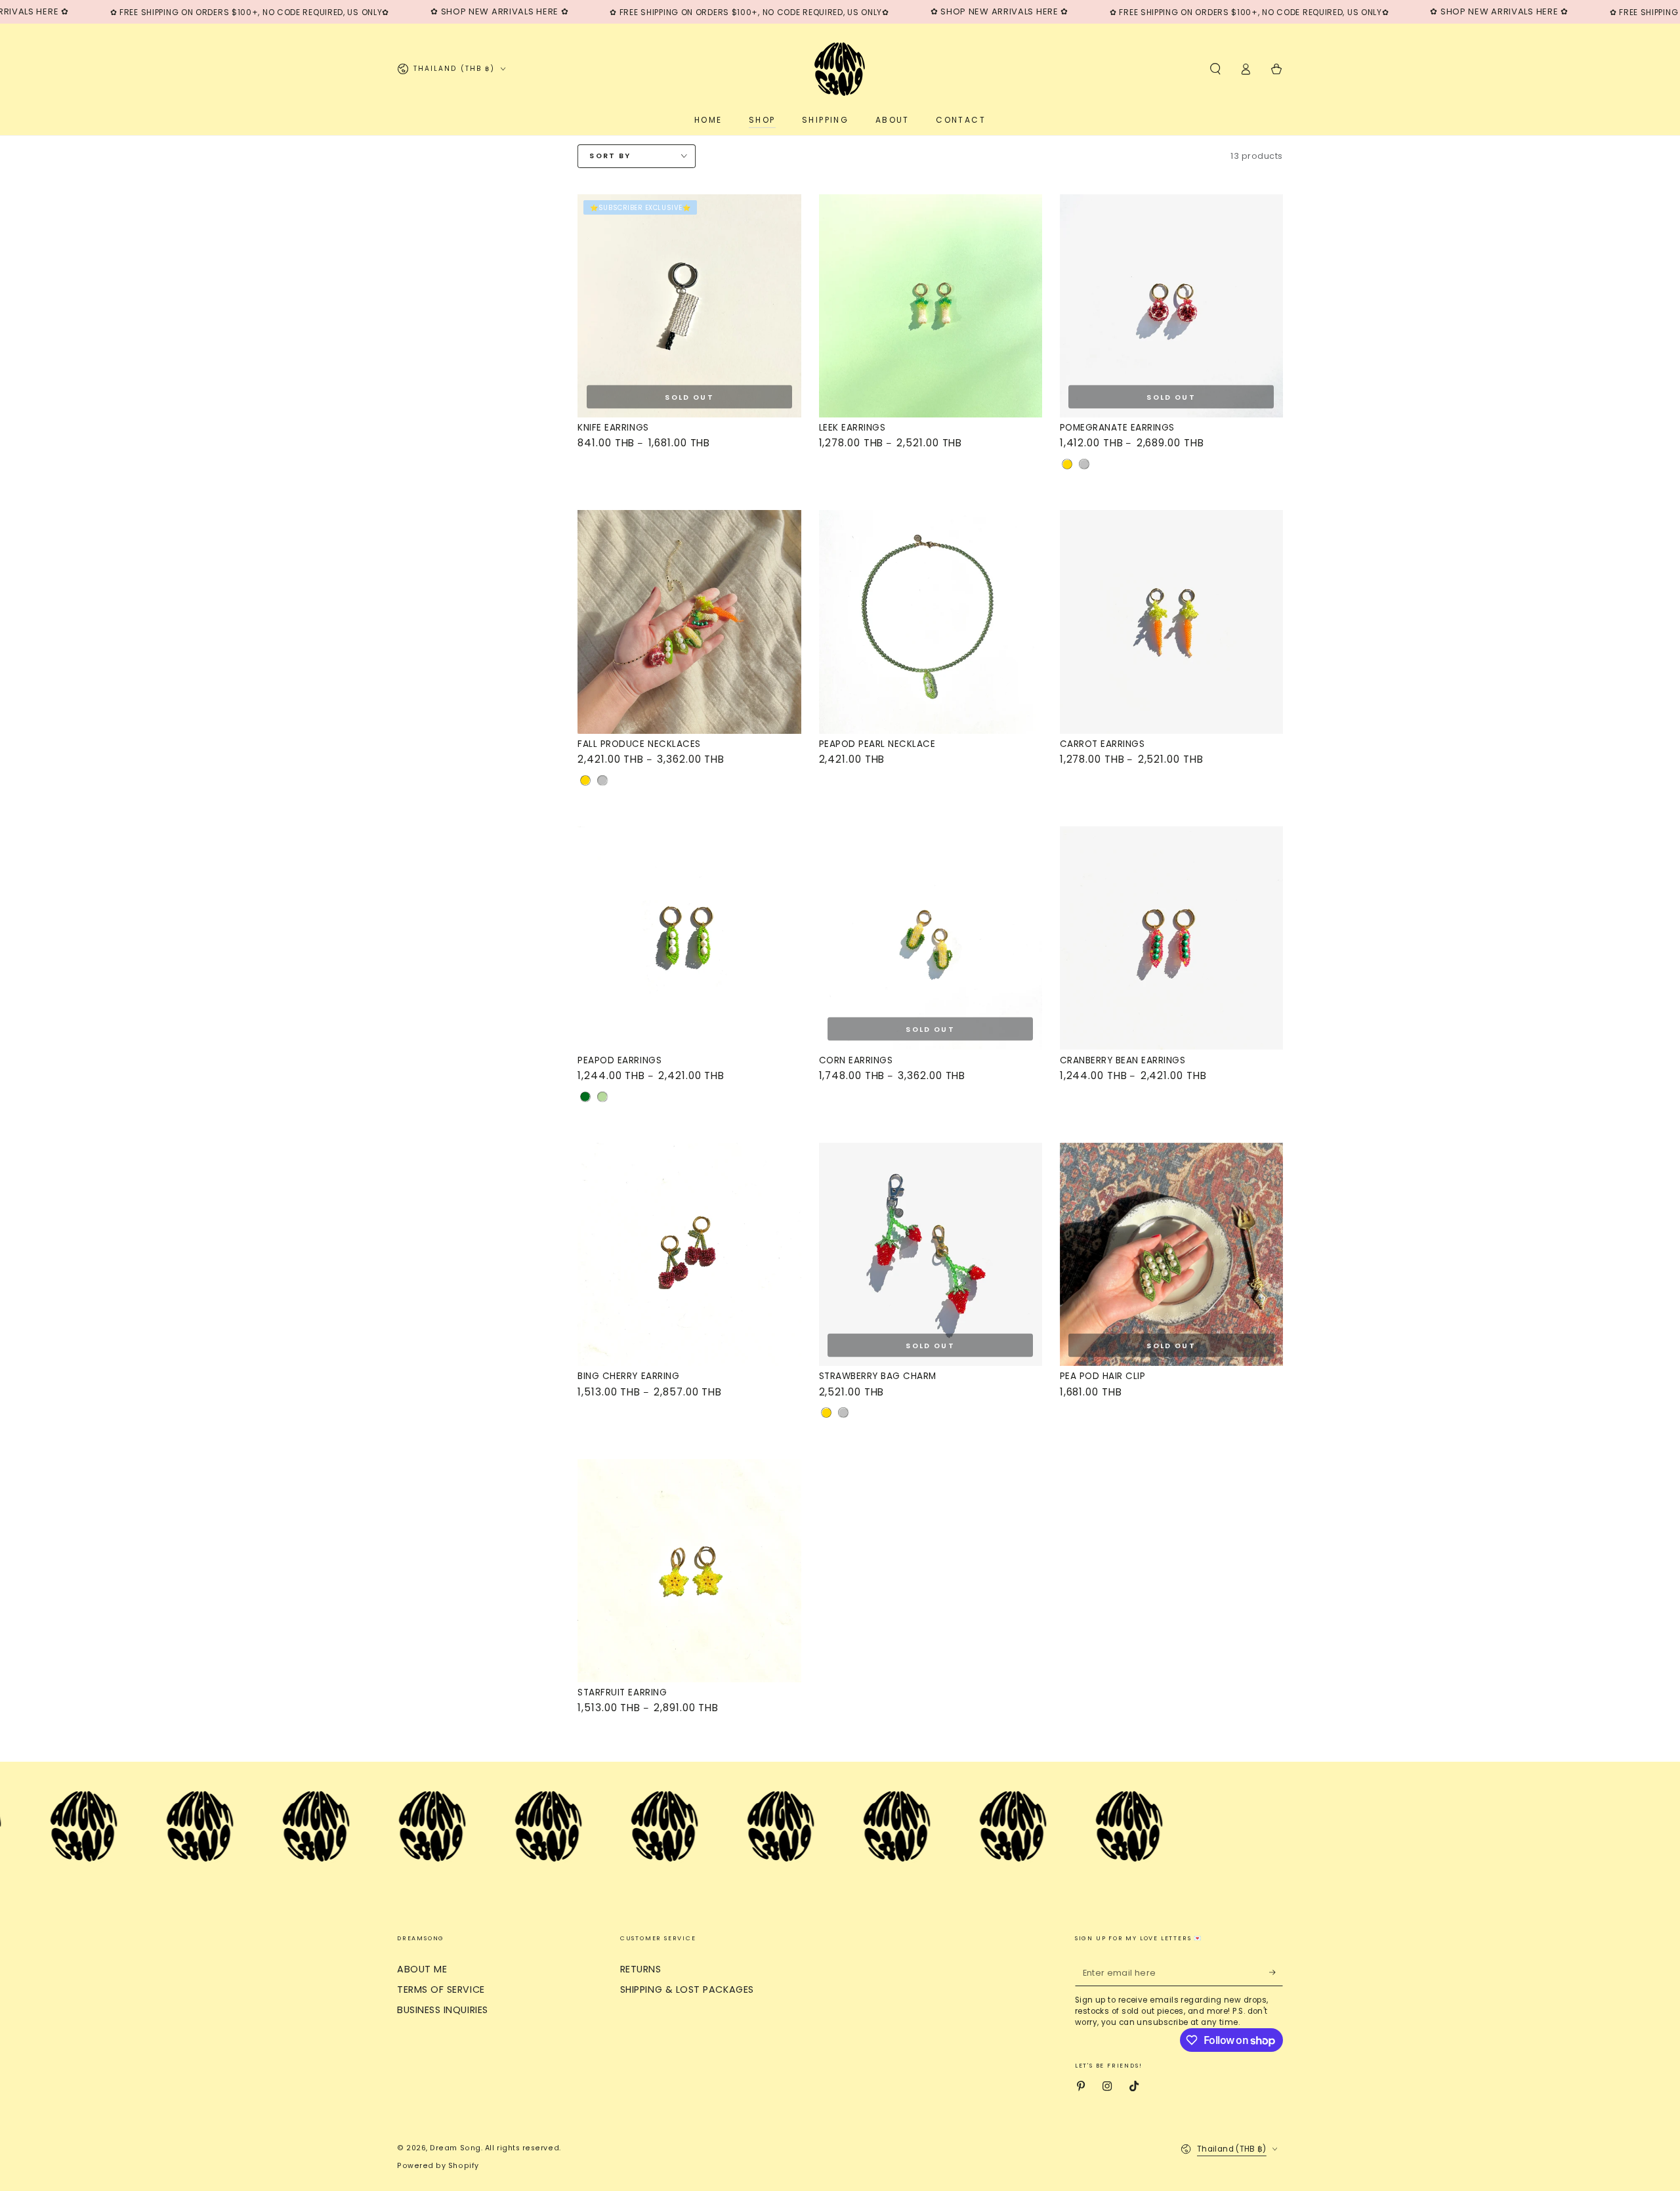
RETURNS (641, 1969)
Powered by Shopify (438, 2166)
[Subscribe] (1276, 1972)
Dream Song (455, 2148)
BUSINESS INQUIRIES (443, 2010)
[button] (1215, 69)
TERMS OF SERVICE (441, 1989)
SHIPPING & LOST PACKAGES (687, 1989)
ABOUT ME (422, 1969)
